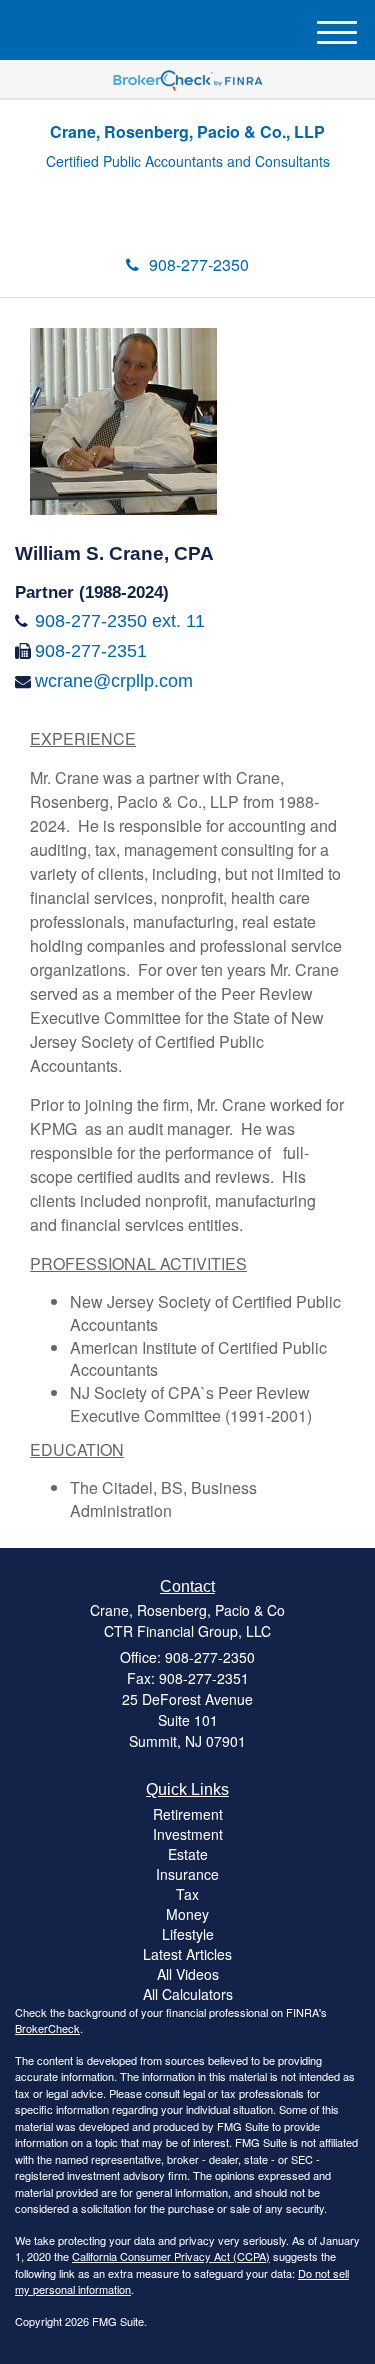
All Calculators (188, 1994)
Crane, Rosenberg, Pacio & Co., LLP (187, 131)
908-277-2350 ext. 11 (120, 621)
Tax (187, 1894)
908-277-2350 (199, 264)
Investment (188, 1834)
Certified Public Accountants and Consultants (188, 161)
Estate (188, 1854)
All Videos (188, 1974)
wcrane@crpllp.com (114, 681)
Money (187, 1914)
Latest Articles (187, 1954)
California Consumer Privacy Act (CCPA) (171, 2256)
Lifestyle (188, 1934)
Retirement (188, 1814)
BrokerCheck (47, 2028)
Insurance (187, 1874)
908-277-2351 (91, 651)
